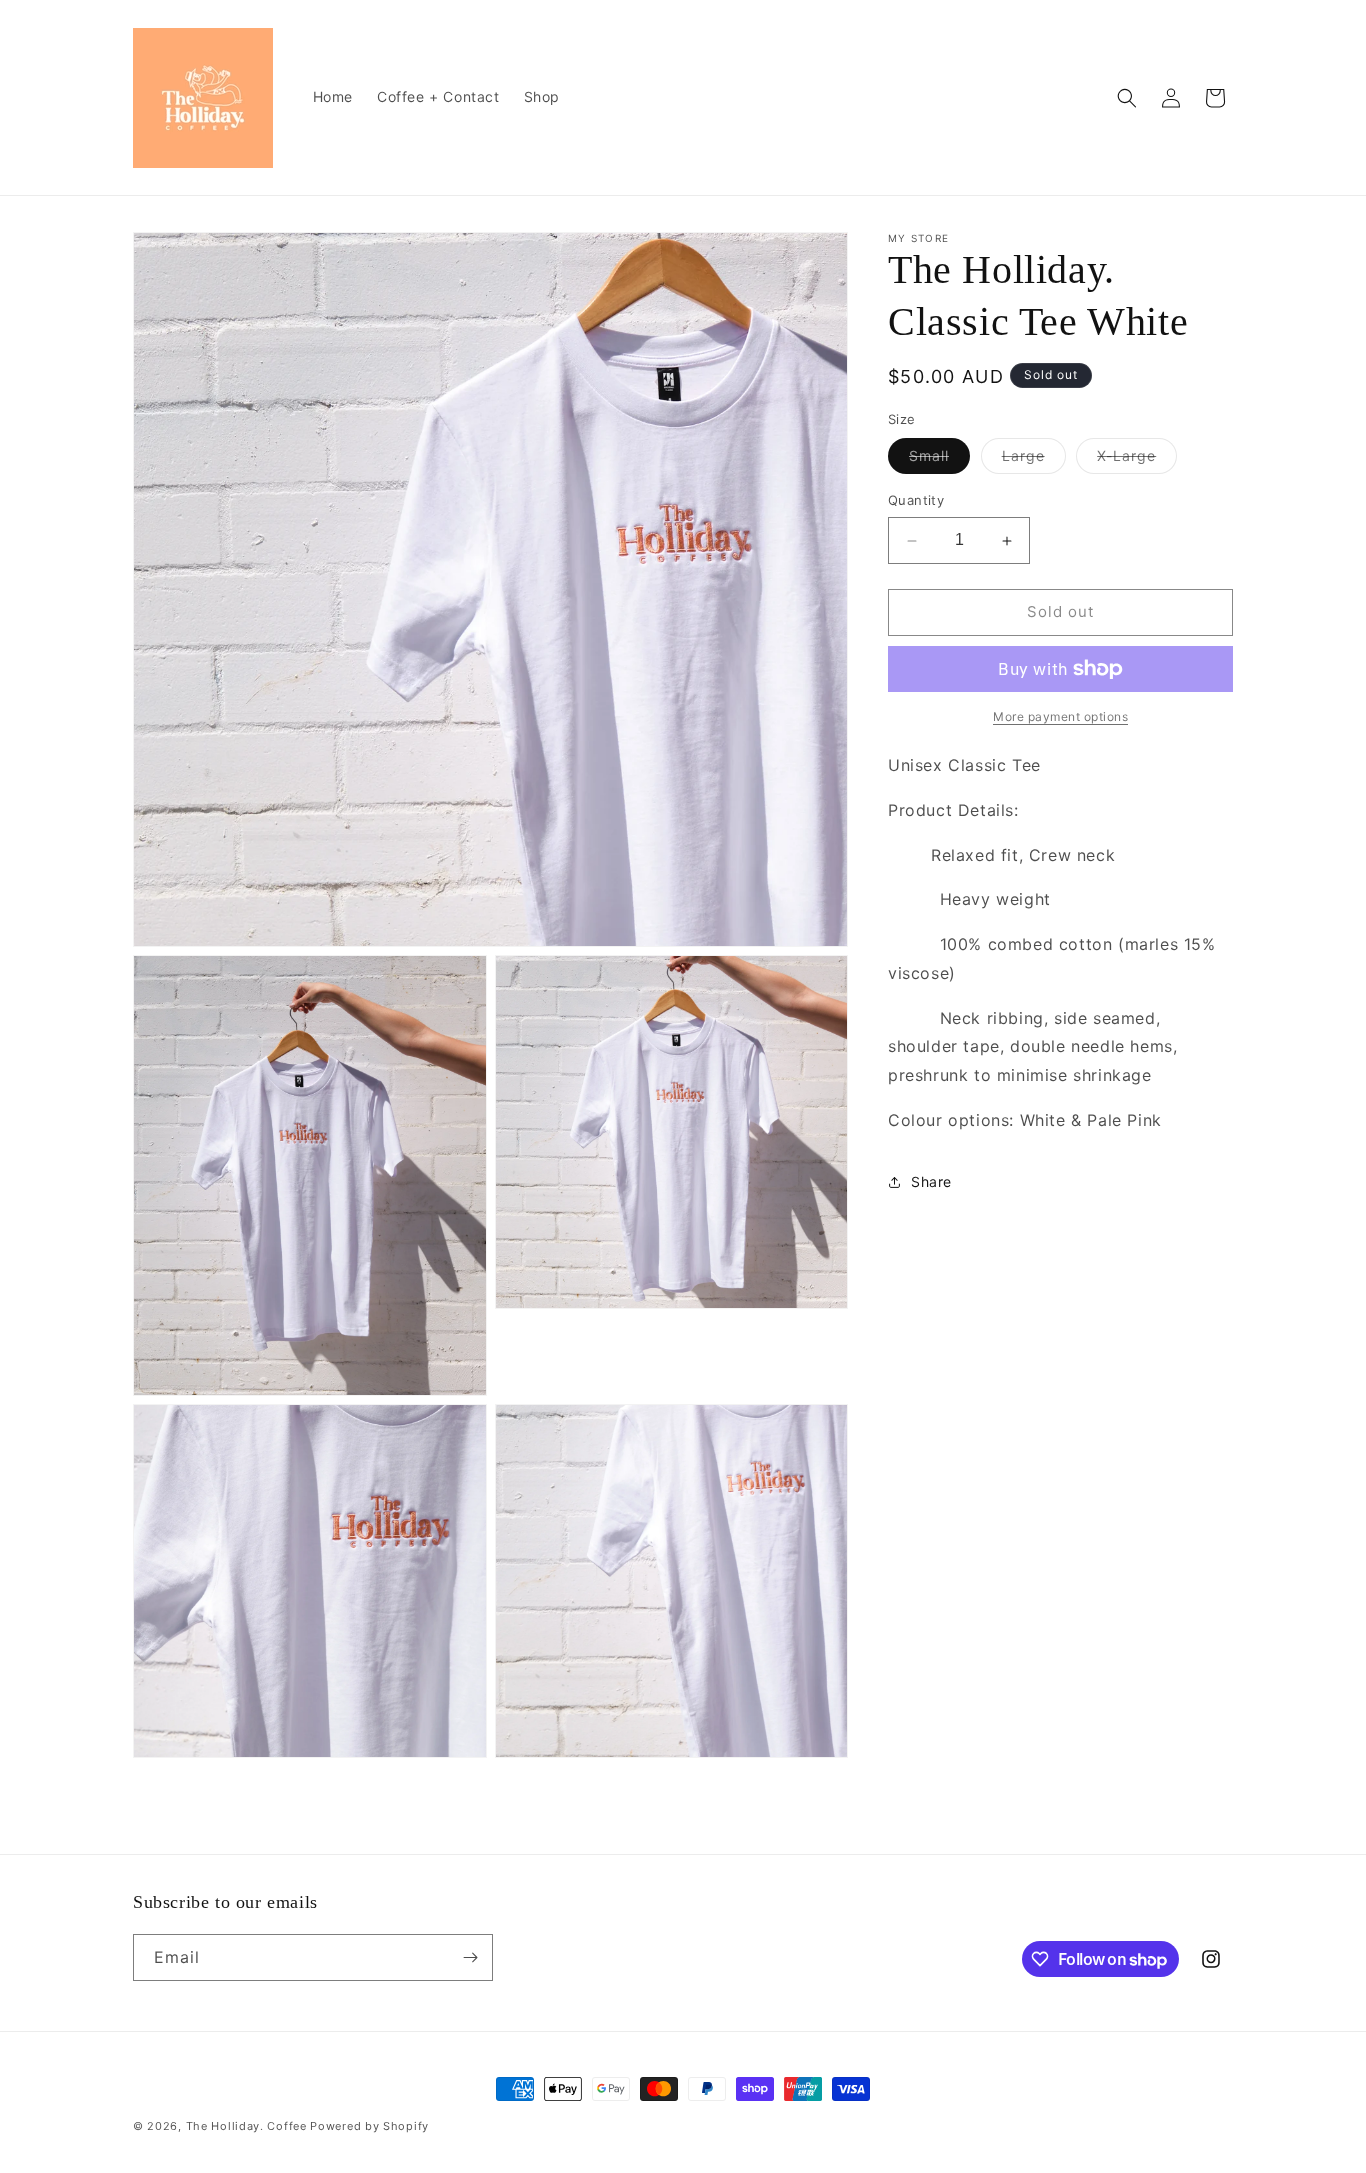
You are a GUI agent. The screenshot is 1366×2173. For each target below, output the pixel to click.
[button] (1127, 98)
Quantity (916, 501)
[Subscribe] (470, 1957)
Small (939, 461)
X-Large (1137, 461)
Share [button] (931, 1181)
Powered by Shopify (369, 2126)
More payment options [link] (1060, 716)
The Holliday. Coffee (246, 2126)
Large (1034, 461)
